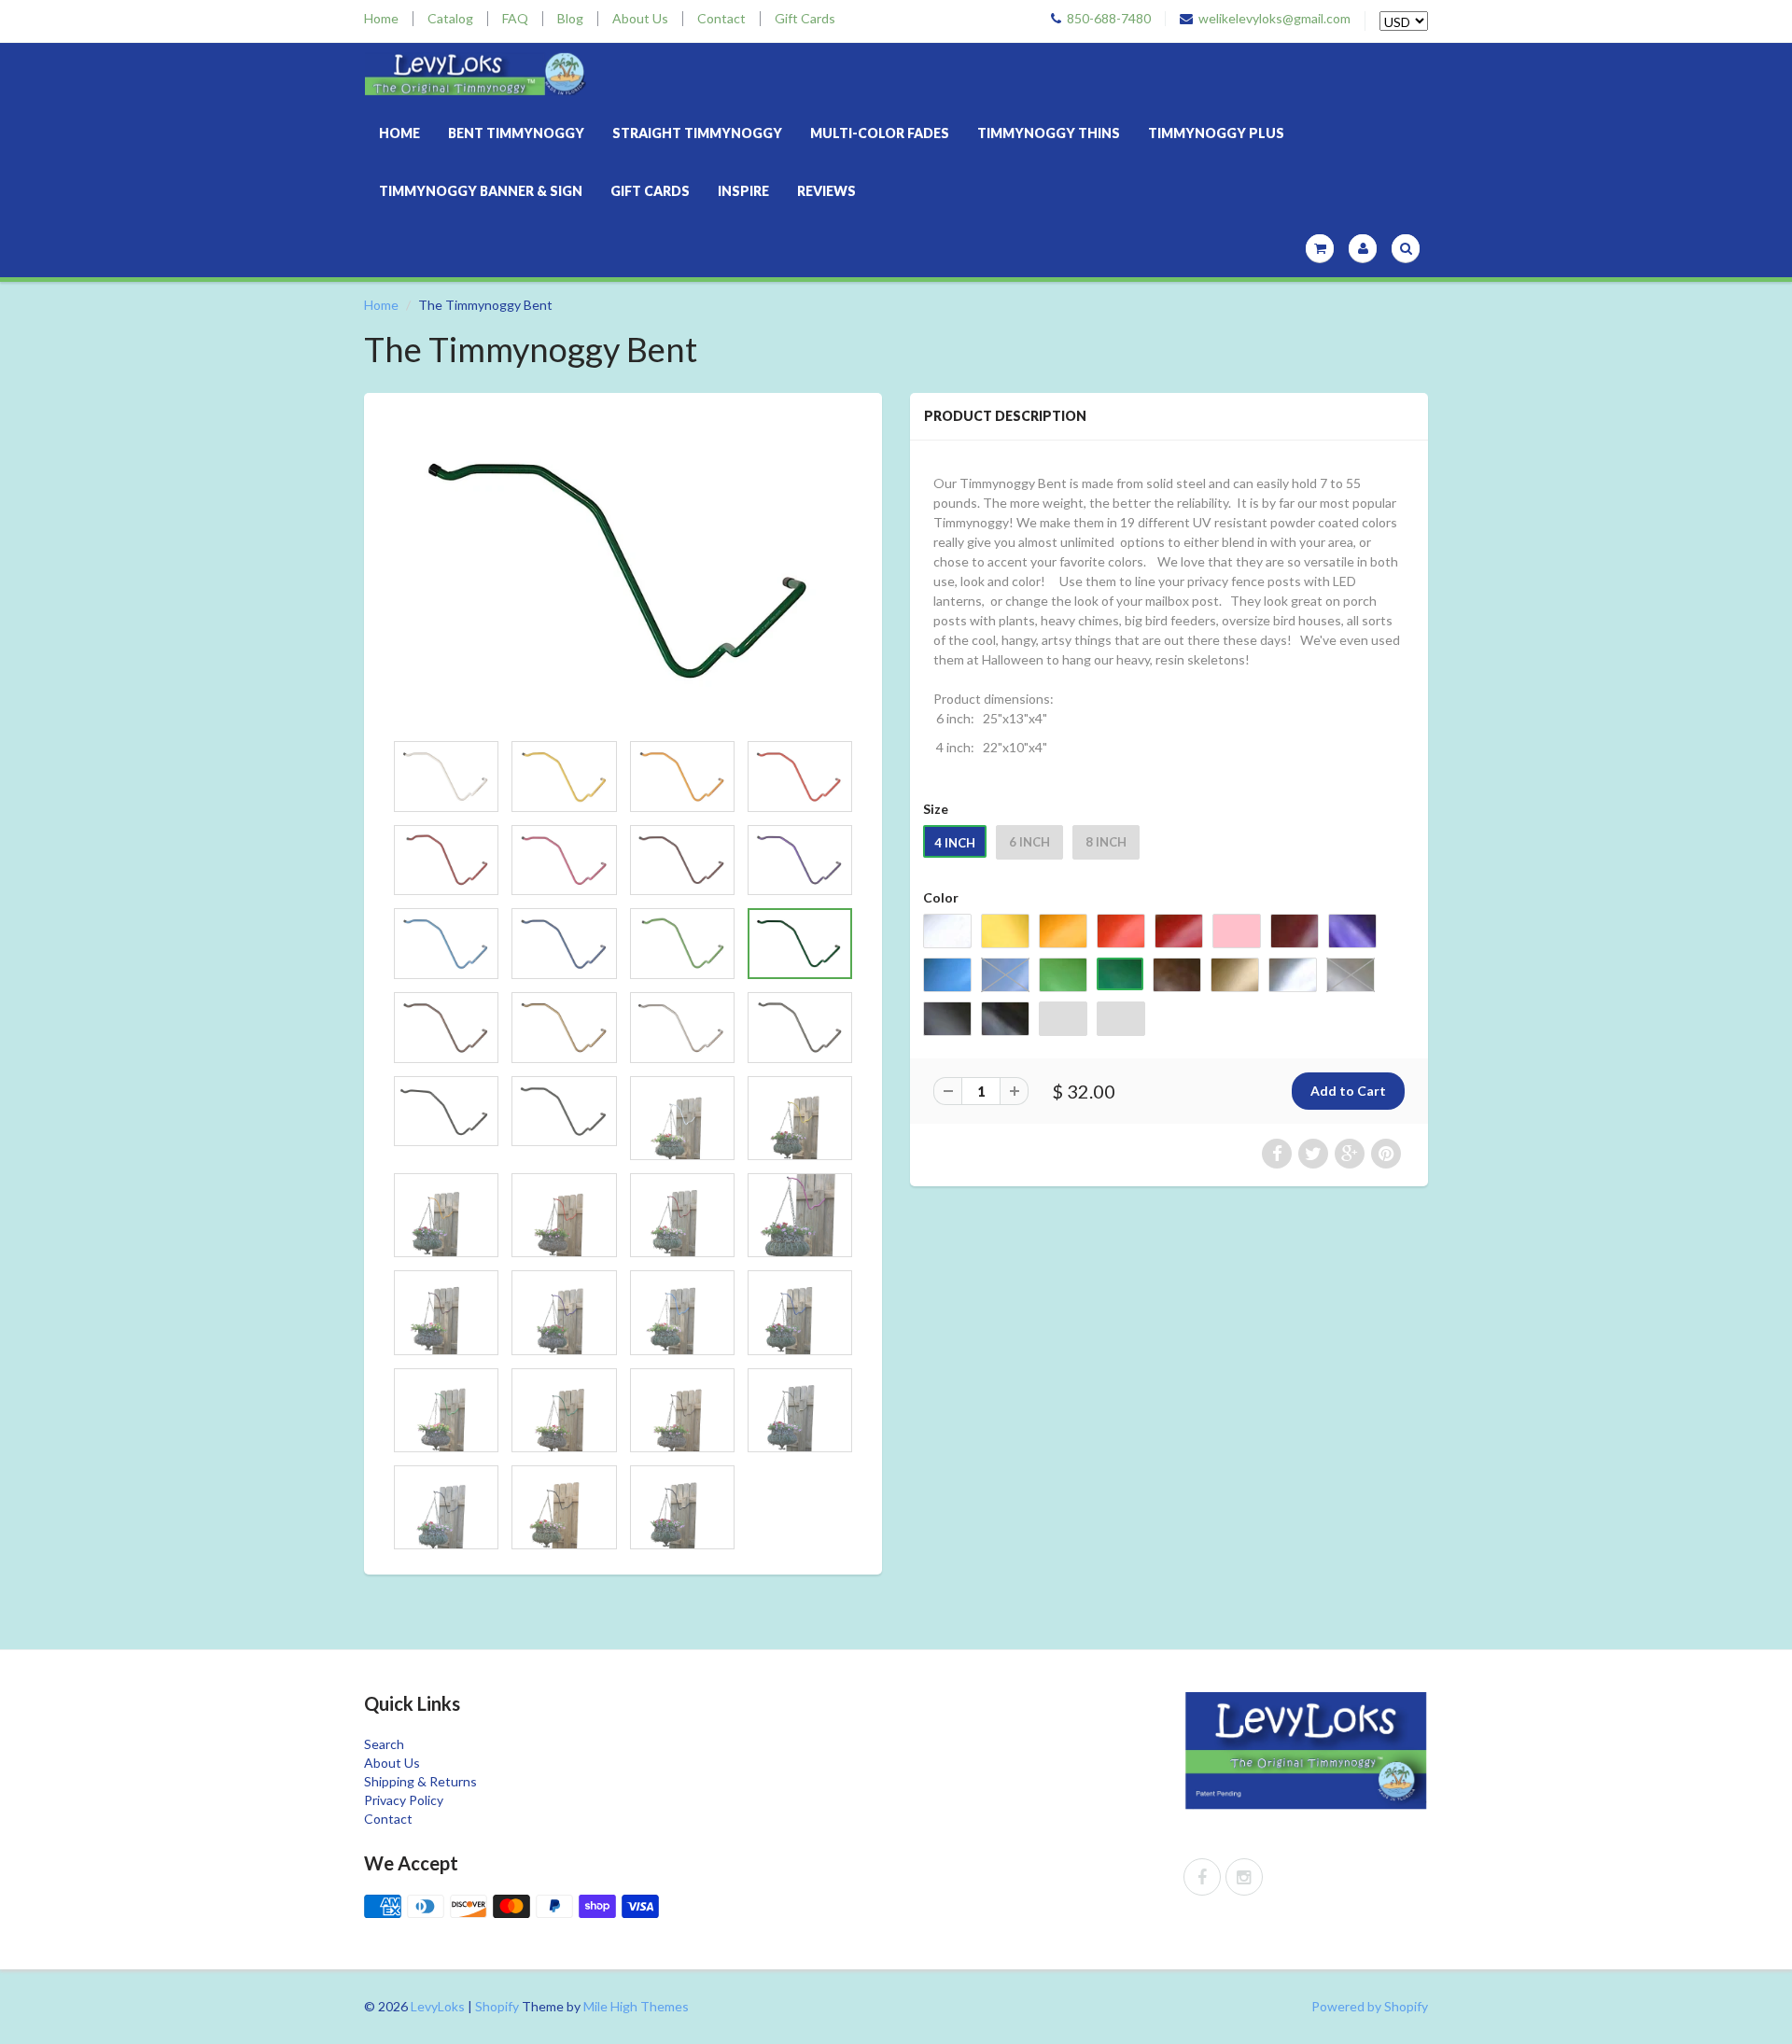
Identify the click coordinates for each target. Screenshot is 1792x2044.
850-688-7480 (1109, 19)
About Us (640, 19)
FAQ (515, 19)
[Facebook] (1202, 1877)
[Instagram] (1244, 1877)
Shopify (497, 2006)
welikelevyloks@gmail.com (1274, 19)
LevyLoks (438, 2006)
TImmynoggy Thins (1049, 133)
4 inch (955, 843)
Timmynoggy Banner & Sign (481, 191)
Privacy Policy (404, 1800)
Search (384, 1744)
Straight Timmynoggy (697, 133)
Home (381, 19)
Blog (570, 19)
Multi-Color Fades (880, 133)
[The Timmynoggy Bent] (623, 571)
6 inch (1029, 842)
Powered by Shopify (1370, 2006)
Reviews (826, 191)
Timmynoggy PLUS (1216, 133)
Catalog (450, 19)
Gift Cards (805, 19)
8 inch (1106, 842)
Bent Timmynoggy (516, 133)
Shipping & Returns (420, 1781)
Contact (721, 19)
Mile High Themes (636, 2006)
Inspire (743, 191)
